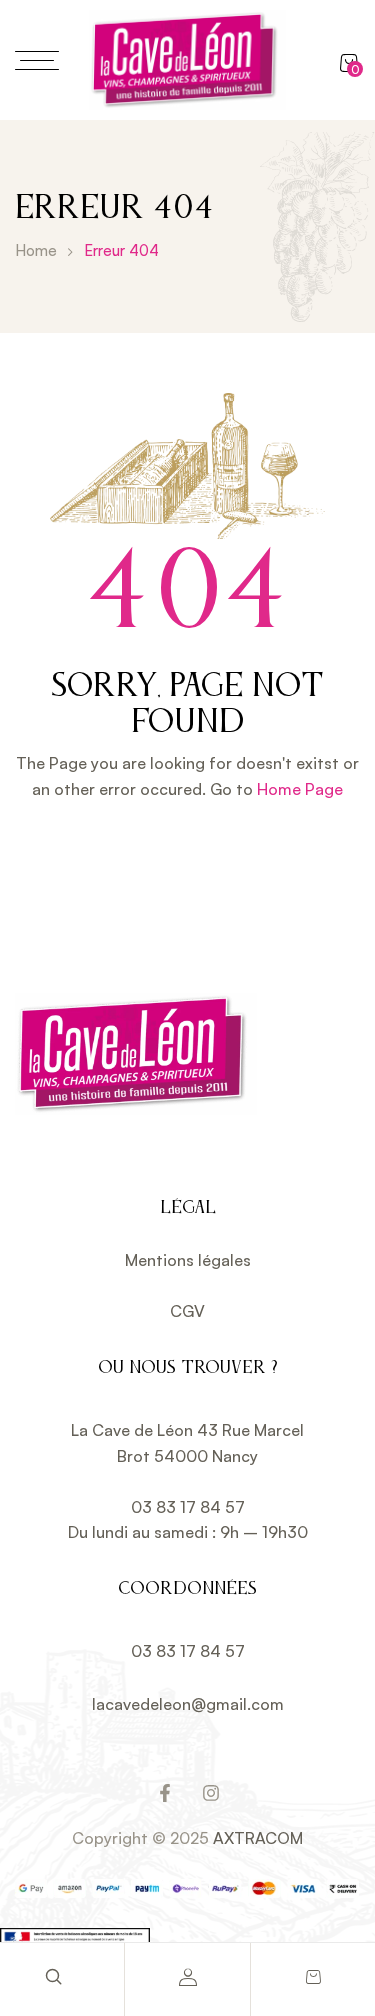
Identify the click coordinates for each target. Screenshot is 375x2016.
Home (36, 250)
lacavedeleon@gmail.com (188, 1704)
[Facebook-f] (165, 1793)
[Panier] (313, 1977)
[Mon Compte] (188, 1977)
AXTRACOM (258, 1838)
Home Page (300, 789)
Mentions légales (188, 1260)
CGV (187, 1311)
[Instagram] (211, 1793)
